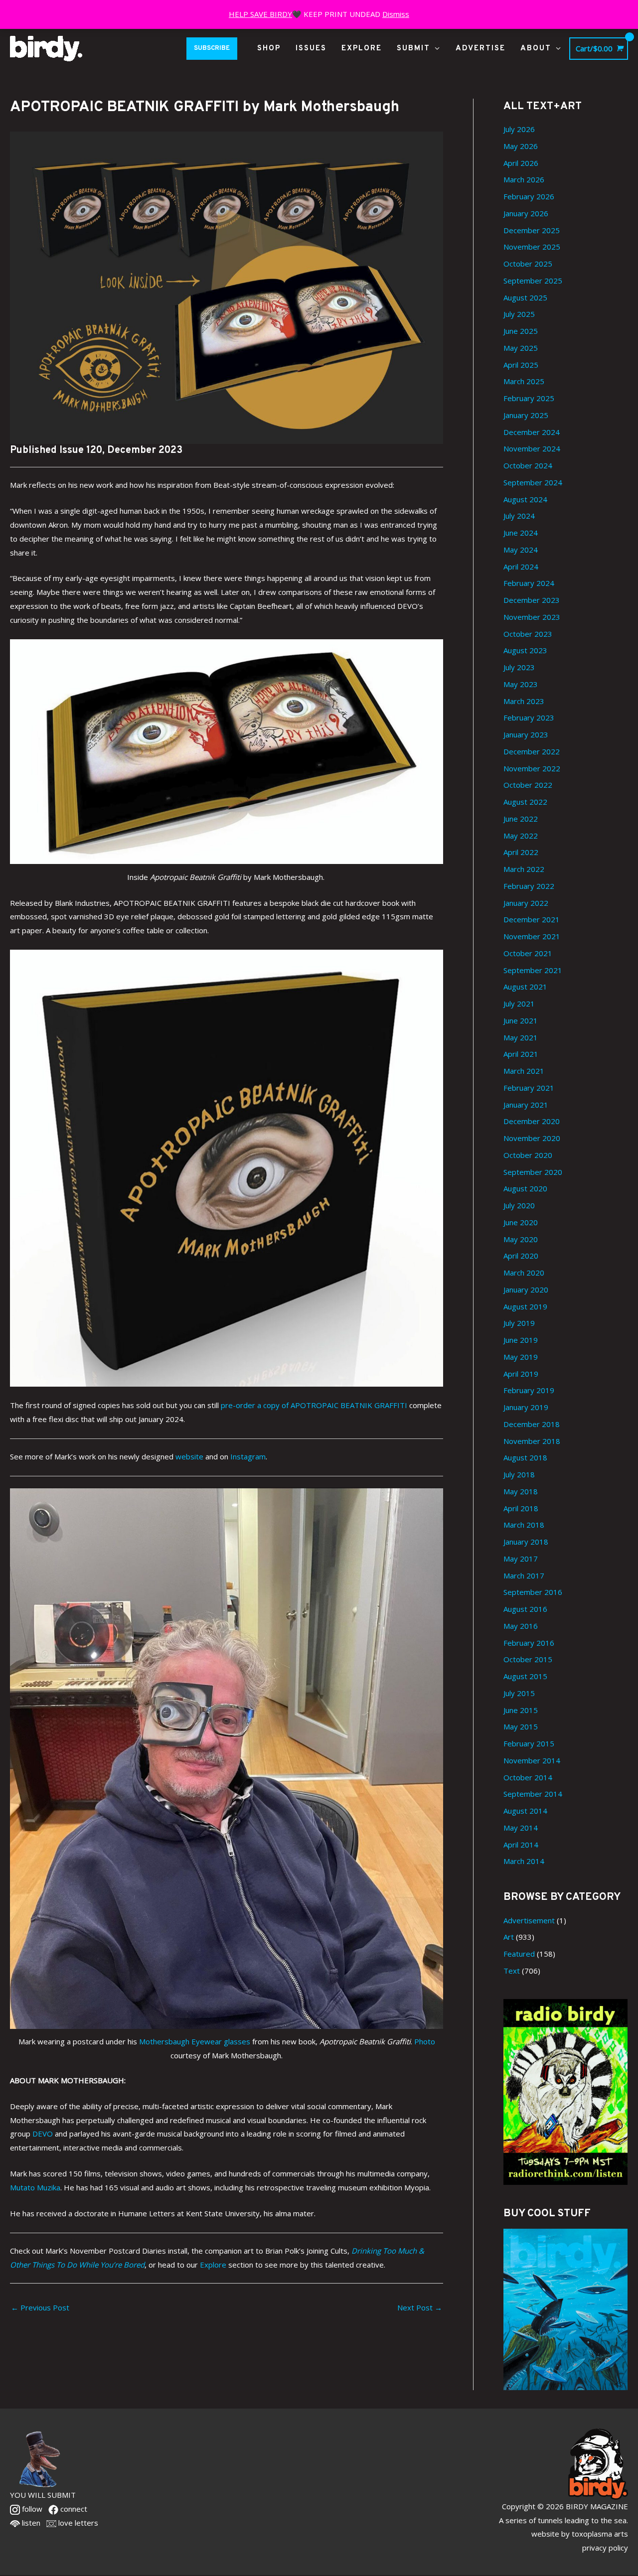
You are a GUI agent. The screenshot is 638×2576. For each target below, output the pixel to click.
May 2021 (521, 1037)
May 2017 (521, 1559)
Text (512, 1971)
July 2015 (519, 1693)
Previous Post (40, 2307)
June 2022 (521, 819)
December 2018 (532, 1424)
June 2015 (521, 1710)
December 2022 (532, 751)
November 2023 (532, 617)
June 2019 (521, 1340)
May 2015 (521, 1726)
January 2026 (526, 213)
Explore (213, 2265)
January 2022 (526, 903)
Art (509, 1937)
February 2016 (529, 1643)
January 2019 (526, 1407)
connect (73, 2509)
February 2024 (529, 583)
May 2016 (521, 1626)
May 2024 (521, 550)
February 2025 (529, 398)
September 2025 (533, 281)
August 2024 (525, 499)
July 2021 (519, 1003)
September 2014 (533, 1794)
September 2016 (533, 1592)
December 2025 (532, 230)
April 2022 (521, 852)
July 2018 (519, 1474)
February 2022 (529, 886)
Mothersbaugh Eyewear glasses (195, 2041)
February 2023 (529, 717)
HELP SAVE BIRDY (260, 14)
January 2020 (526, 1289)
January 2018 (526, 1542)
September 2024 (533, 482)
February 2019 (529, 1390)
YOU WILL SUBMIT (43, 2495)
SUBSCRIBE (212, 48)
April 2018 (521, 1508)
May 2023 (521, 684)
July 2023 (519, 667)
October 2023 (528, 634)
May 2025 (521, 348)
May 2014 (521, 1828)
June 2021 (521, 1020)
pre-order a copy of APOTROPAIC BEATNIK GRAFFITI (314, 1405)
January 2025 (526, 415)
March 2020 (524, 1273)
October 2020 (528, 1155)
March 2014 (524, 1861)
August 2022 (525, 802)
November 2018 (532, 1441)
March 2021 (524, 1071)
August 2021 (525, 987)
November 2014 (532, 1760)
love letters (77, 2523)
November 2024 (532, 448)
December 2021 (532, 919)
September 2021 (533, 970)
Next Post (420, 2307)
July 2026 (519, 129)
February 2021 (529, 1088)
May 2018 (521, 1491)
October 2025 (528, 264)
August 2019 (525, 1306)
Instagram (248, 1456)
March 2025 (524, 381)
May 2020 (521, 1239)
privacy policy (605, 2548)
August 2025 (525, 297)
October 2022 (528, 785)
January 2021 (526, 1105)
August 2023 (525, 650)
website (189, 1456)
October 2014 (528, 1777)
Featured (519, 1954)
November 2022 (532, 768)
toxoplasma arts (600, 2534)
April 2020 (521, 1256)
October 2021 (528, 953)
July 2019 (519, 1323)
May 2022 (521, 836)
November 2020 (532, 1138)
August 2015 (525, 1676)
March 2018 (524, 1525)
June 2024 (521, 533)
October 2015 (528, 1659)
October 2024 (528, 465)
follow (31, 2509)
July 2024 (519, 516)
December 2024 (532, 432)
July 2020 (519, 1205)
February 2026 (529, 196)
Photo (425, 2041)
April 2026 (521, 163)
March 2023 (524, 701)
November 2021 (532, 936)
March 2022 (524, 869)
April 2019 (521, 1374)
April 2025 (521, 365)
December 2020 (532, 1121)
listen (30, 2523)
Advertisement (529, 1920)
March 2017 (524, 1575)
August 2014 (525, 1811)
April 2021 (521, 1054)
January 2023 (526, 734)
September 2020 (533, 1172)
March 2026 (524, 179)
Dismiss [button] (396, 14)
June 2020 (521, 1222)
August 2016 (525, 1609)
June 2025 (521, 331)
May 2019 (521, 1357)
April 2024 (521, 567)
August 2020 (525, 1188)
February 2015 (529, 1743)
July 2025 (519, 314)
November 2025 (532, 247)
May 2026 (521, 146)
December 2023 (532, 600)
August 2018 (525, 1457)
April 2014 (521, 1845)
